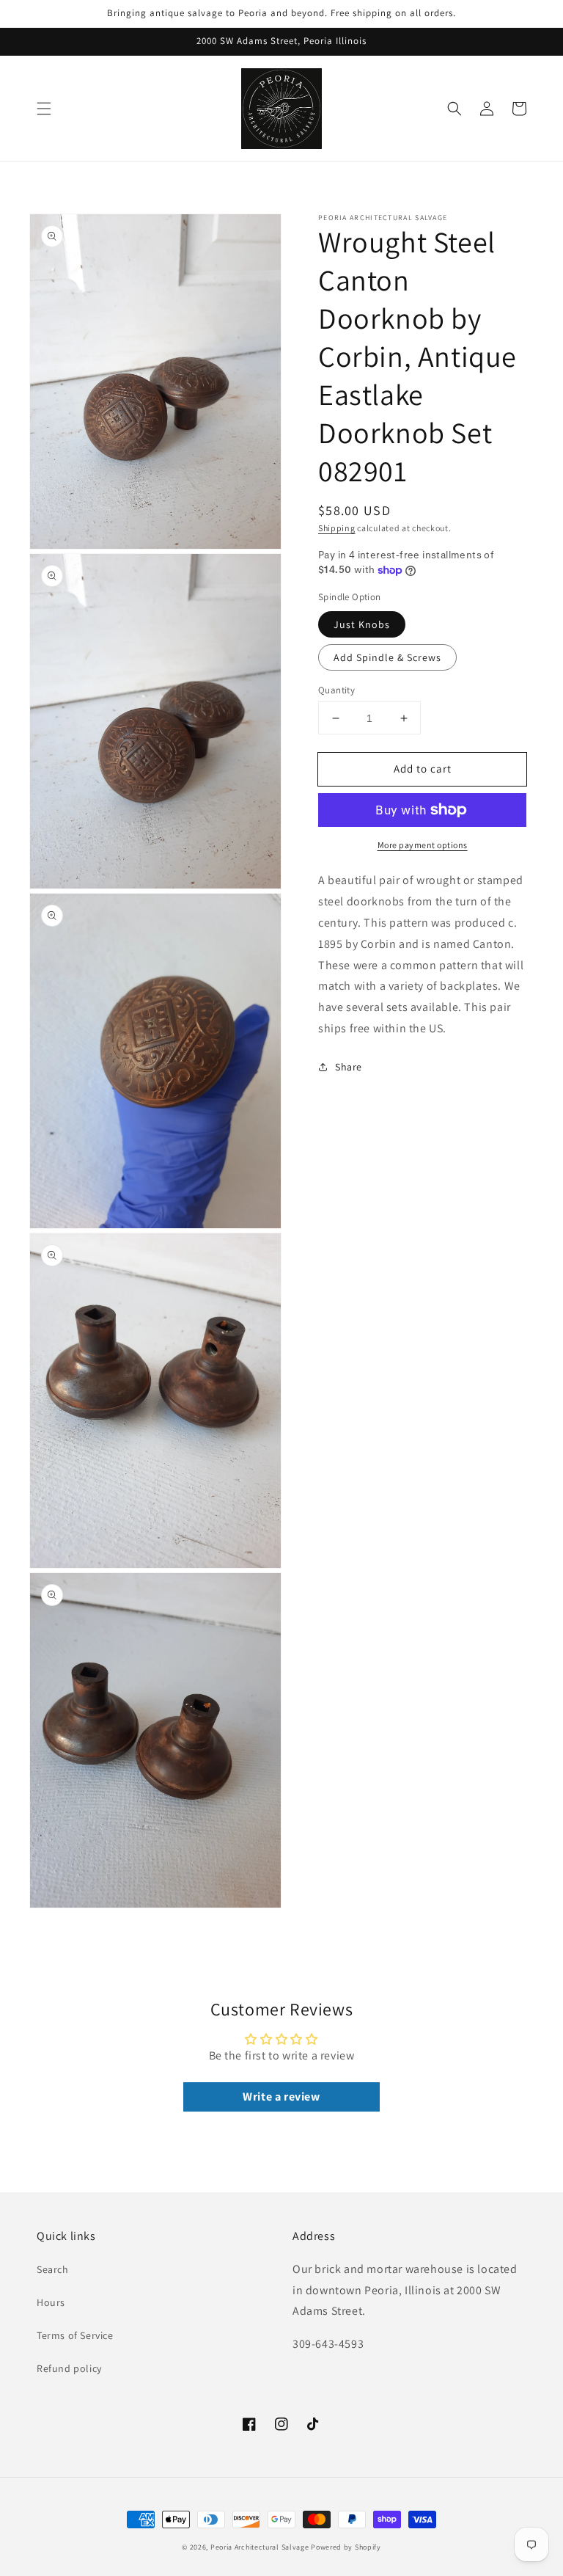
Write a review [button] (281, 2097)
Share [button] (349, 1067)
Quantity (336, 690)
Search (53, 2269)
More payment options (423, 845)
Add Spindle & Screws (387, 657)
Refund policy (69, 2368)
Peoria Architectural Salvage (260, 2547)
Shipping (337, 528)
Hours (51, 2302)
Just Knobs (362, 624)
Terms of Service (75, 2335)
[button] (44, 109)
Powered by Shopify (346, 2547)
